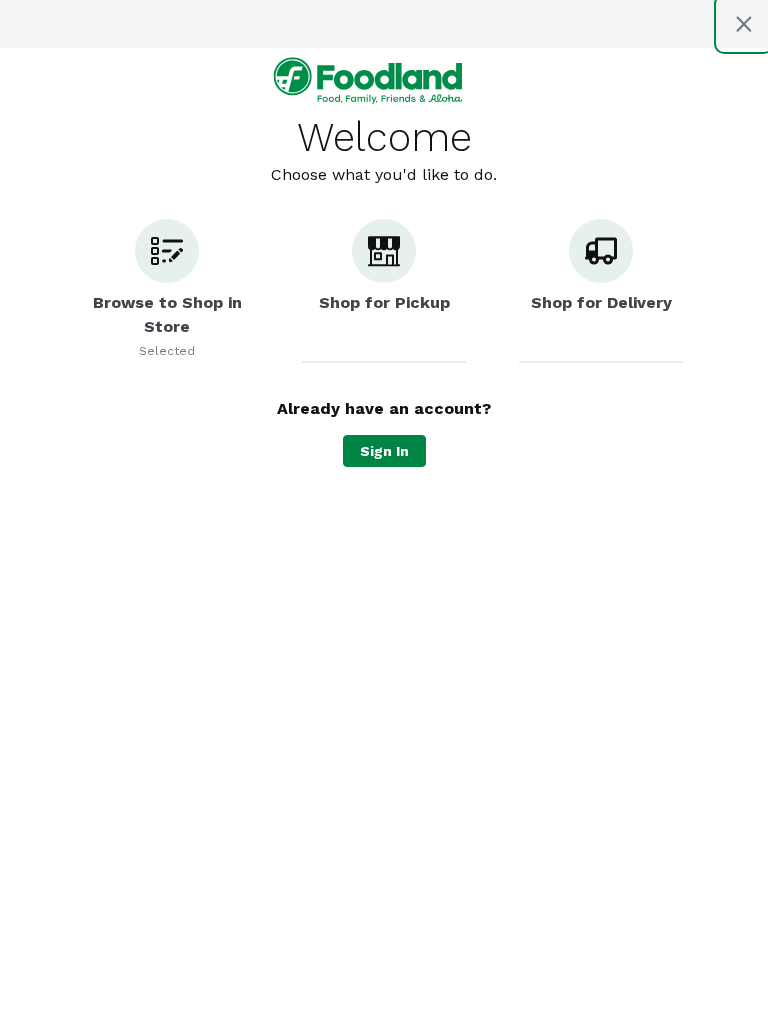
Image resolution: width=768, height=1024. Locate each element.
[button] (167, 291)
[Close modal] (744, 24)
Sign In (384, 451)
